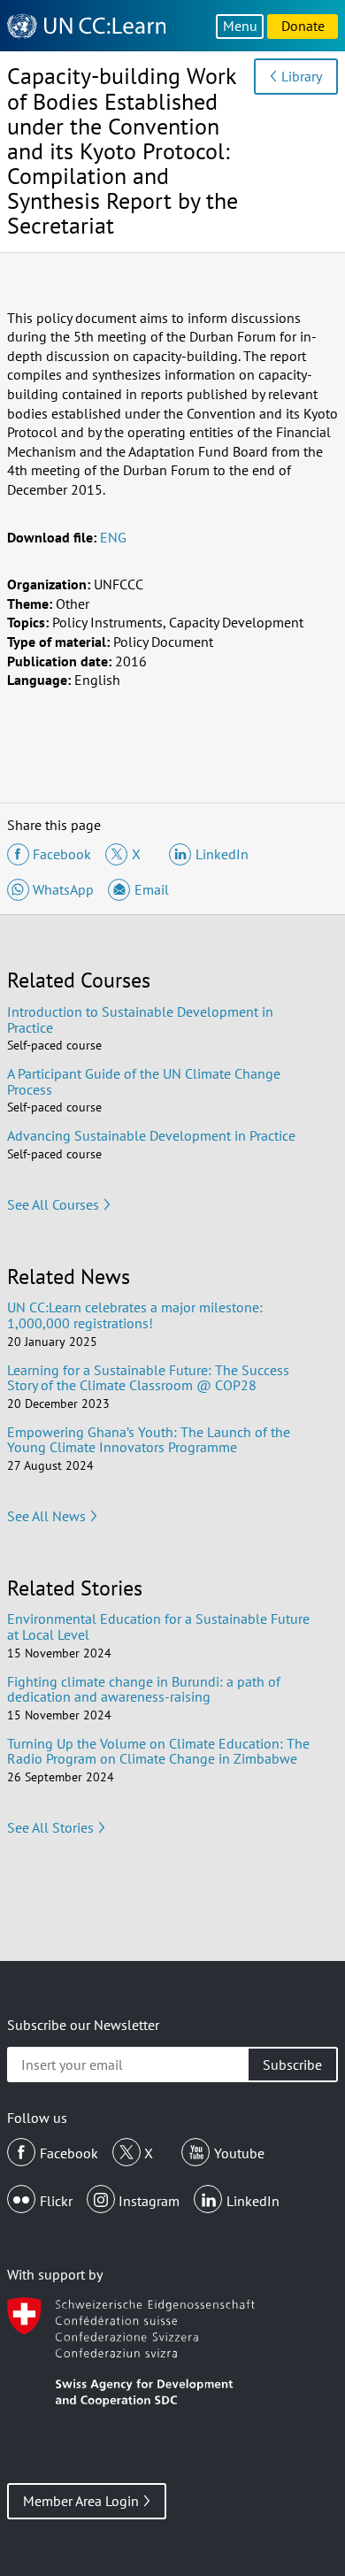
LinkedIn (253, 2201)
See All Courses (53, 1204)
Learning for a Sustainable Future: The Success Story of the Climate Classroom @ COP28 (148, 1378)
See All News (46, 1516)
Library (302, 76)
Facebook (69, 2153)
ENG (113, 537)
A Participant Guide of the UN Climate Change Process (144, 1081)
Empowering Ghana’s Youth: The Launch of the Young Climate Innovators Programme (149, 1440)
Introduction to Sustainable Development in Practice (140, 1019)
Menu (240, 26)
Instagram (149, 2201)
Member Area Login (81, 2501)
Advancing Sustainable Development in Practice (151, 1135)
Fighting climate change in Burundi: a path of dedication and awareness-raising (144, 1689)
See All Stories (50, 1827)
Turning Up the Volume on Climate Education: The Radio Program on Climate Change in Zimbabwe (158, 1751)
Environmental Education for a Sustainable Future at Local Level (158, 1626)
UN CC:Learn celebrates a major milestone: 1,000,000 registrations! (135, 1315)
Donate (303, 26)
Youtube (239, 2153)
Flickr (56, 2201)
